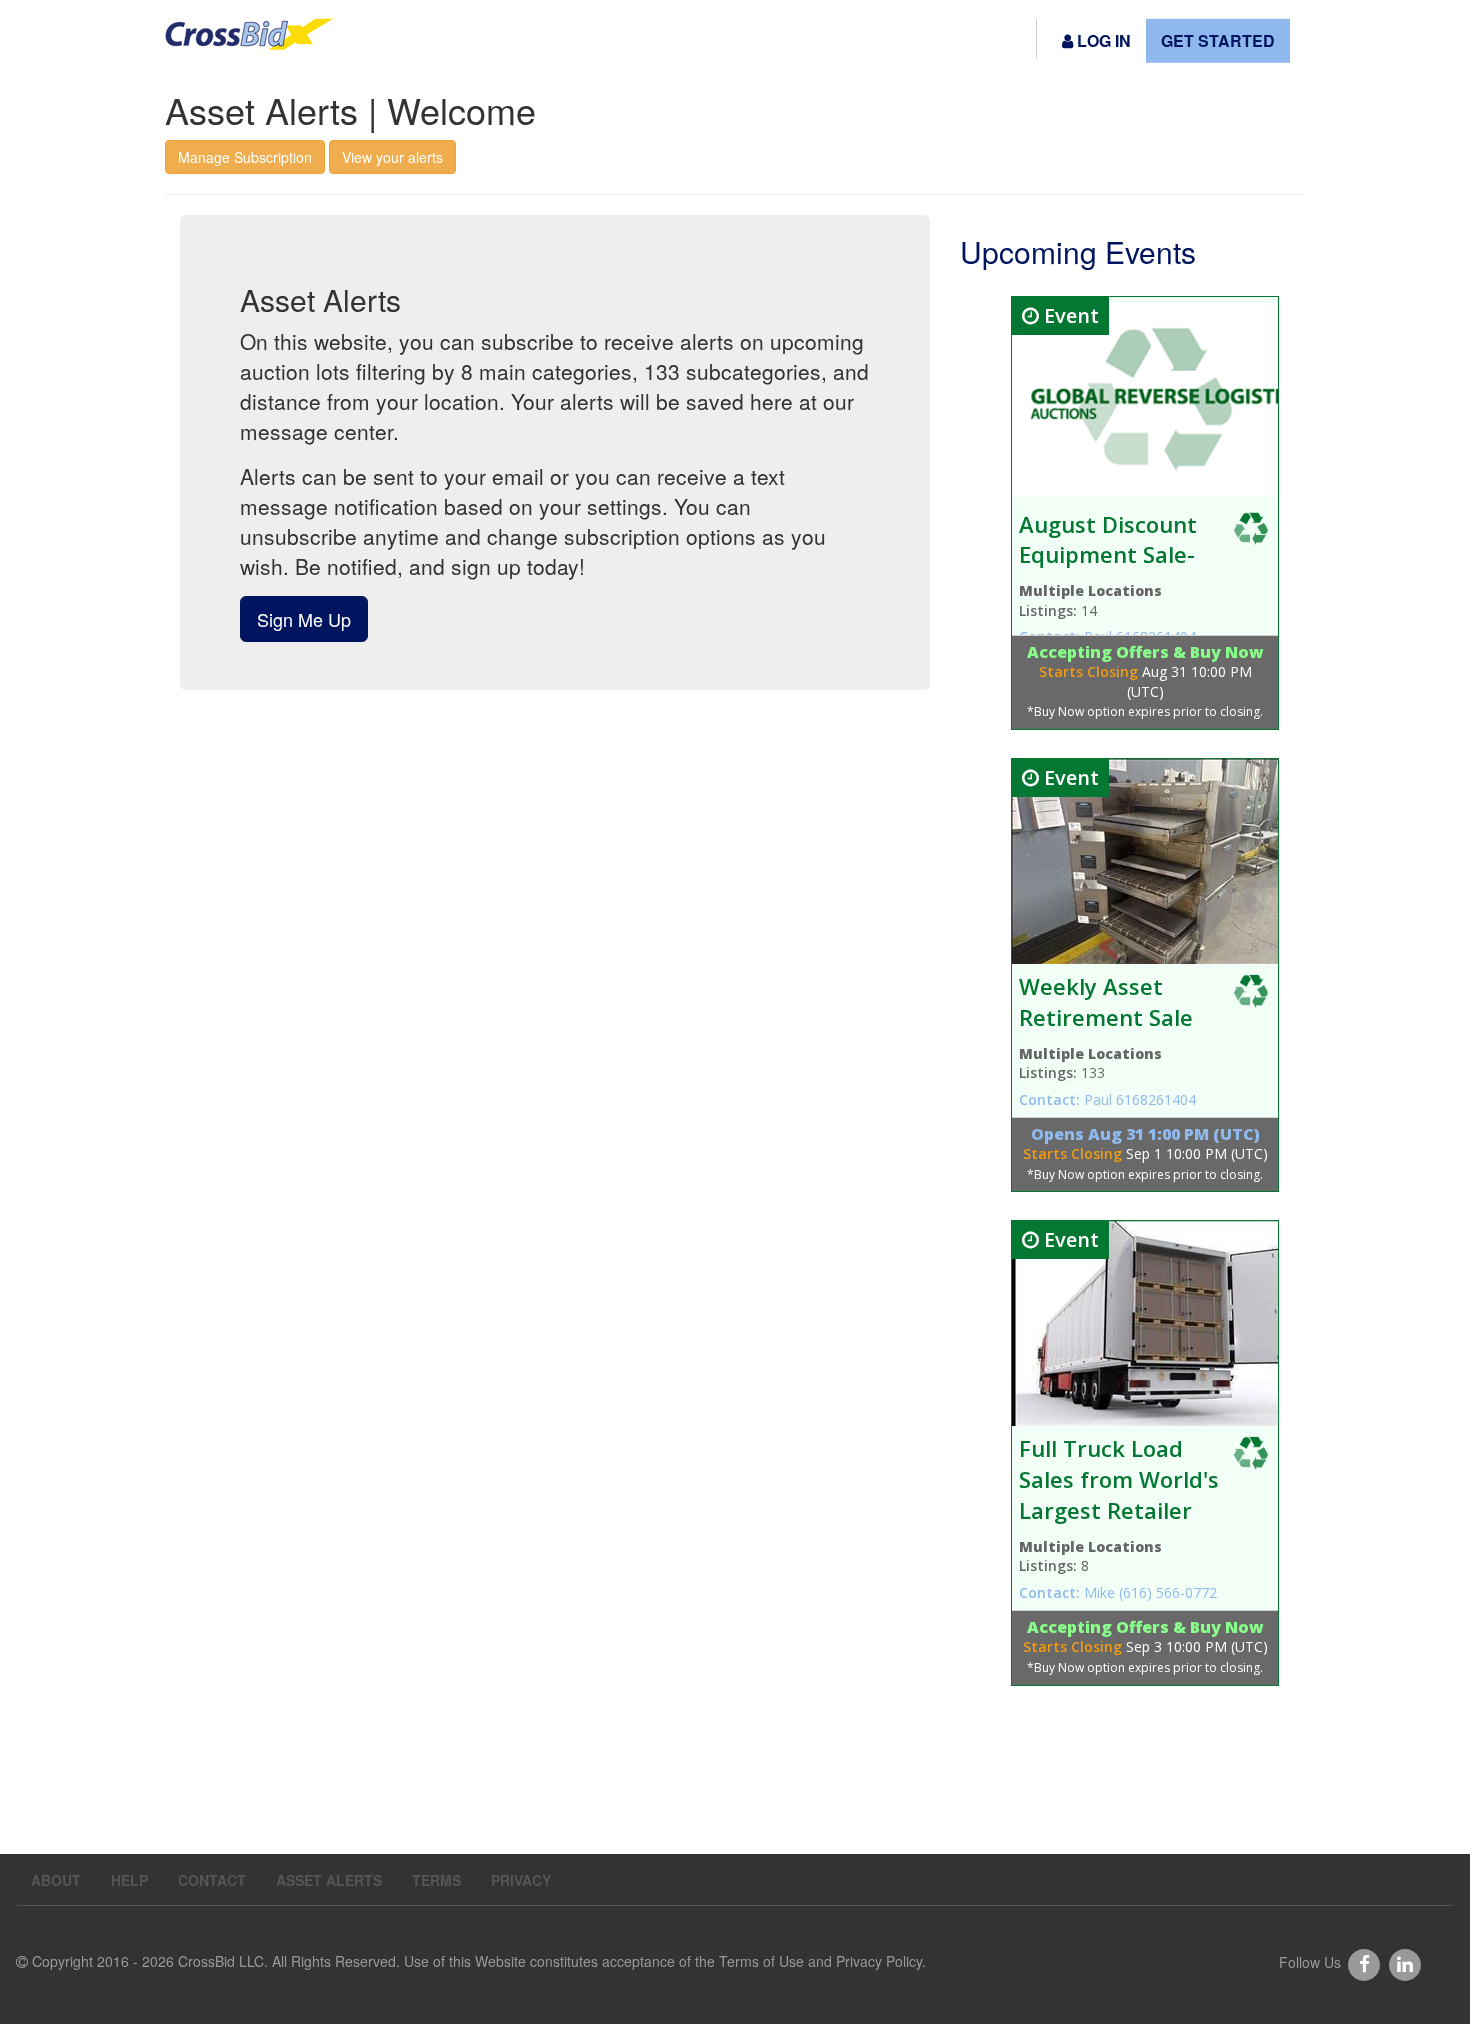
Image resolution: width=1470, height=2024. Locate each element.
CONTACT (212, 1880)
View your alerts (392, 157)
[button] (1096, 41)
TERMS (436, 1880)
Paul (1100, 1099)
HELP (129, 1880)
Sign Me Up (304, 619)
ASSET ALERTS (329, 1880)
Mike (1101, 1592)
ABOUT (56, 1880)
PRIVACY (521, 1880)
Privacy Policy (879, 1961)
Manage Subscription (245, 157)
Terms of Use (761, 1961)
